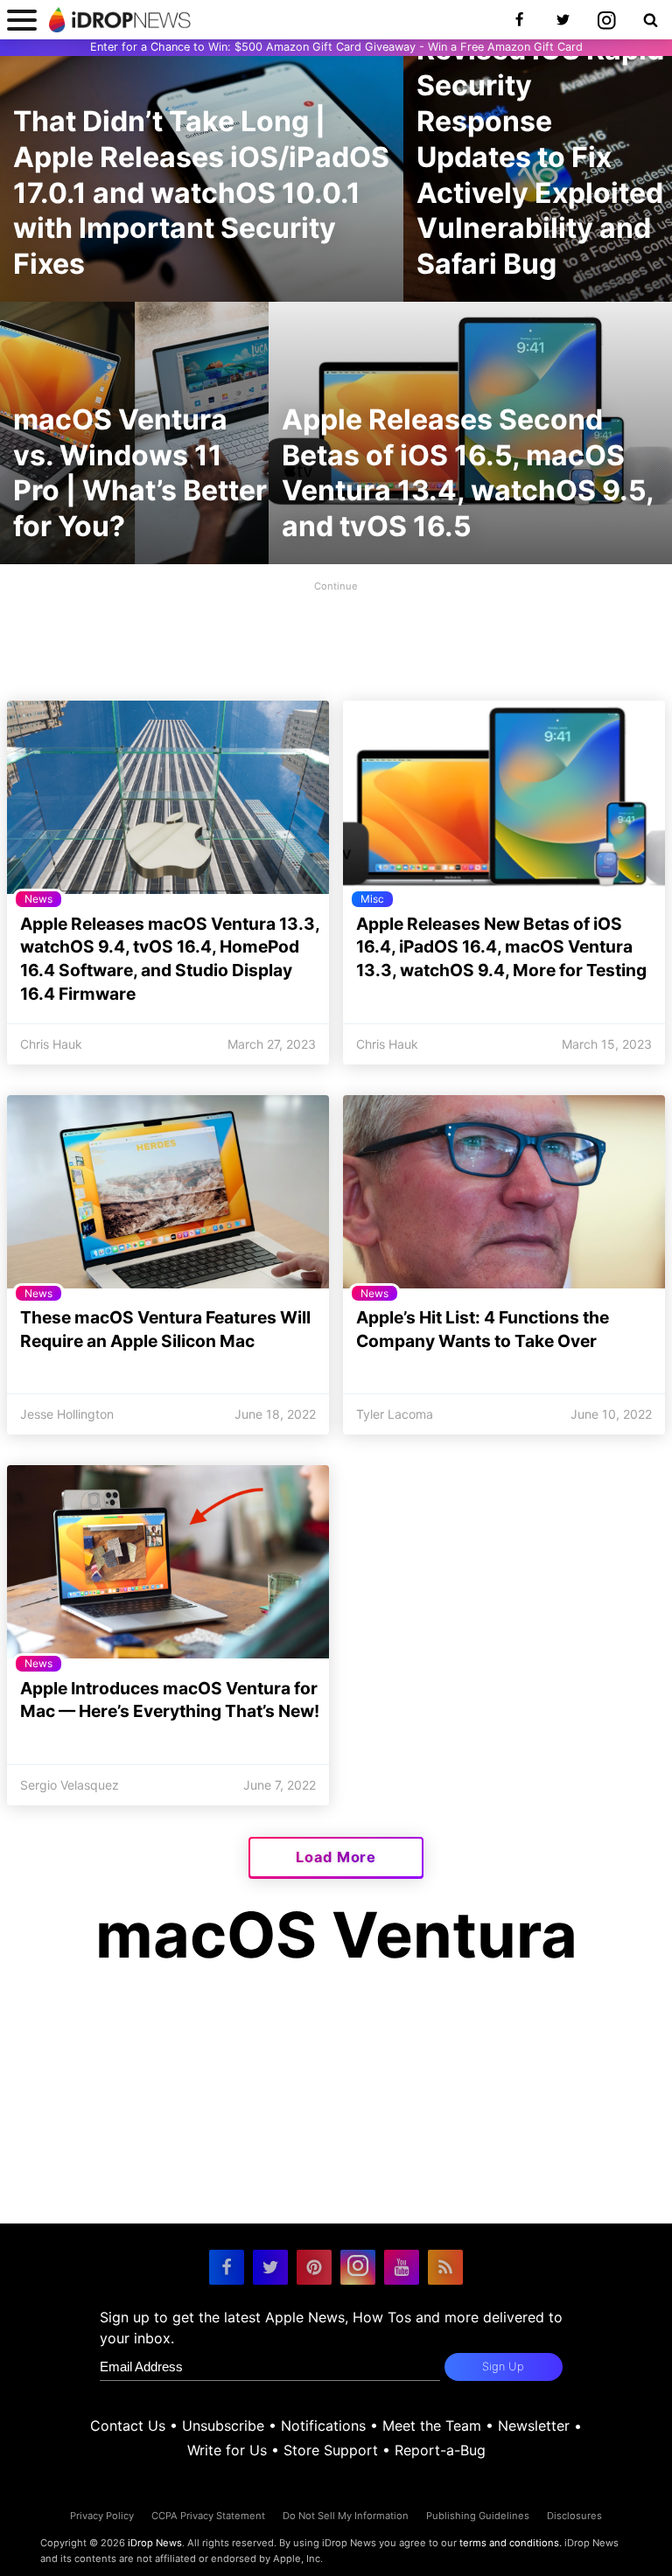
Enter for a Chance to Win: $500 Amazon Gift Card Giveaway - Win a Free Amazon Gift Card (336, 47)
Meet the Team (432, 2426)
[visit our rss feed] (445, 2267)
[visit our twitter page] (270, 2267)
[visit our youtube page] (402, 2267)
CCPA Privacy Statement (208, 2516)
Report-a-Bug (440, 2450)
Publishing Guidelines (478, 2516)
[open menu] (22, 20)
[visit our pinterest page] (314, 2267)
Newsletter (534, 2426)
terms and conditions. (511, 2543)
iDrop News (155, 2543)
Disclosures (574, 2516)
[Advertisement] (336, 636)
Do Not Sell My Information (346, 2516)
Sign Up (503, 2367)
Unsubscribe (223, 2426)
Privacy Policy (102, 2516)
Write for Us (227, 2450)
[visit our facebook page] (227, 2267)
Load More (336, 1857)
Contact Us (128, 2426)
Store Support (331, 2450)
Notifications (323, 2426)
